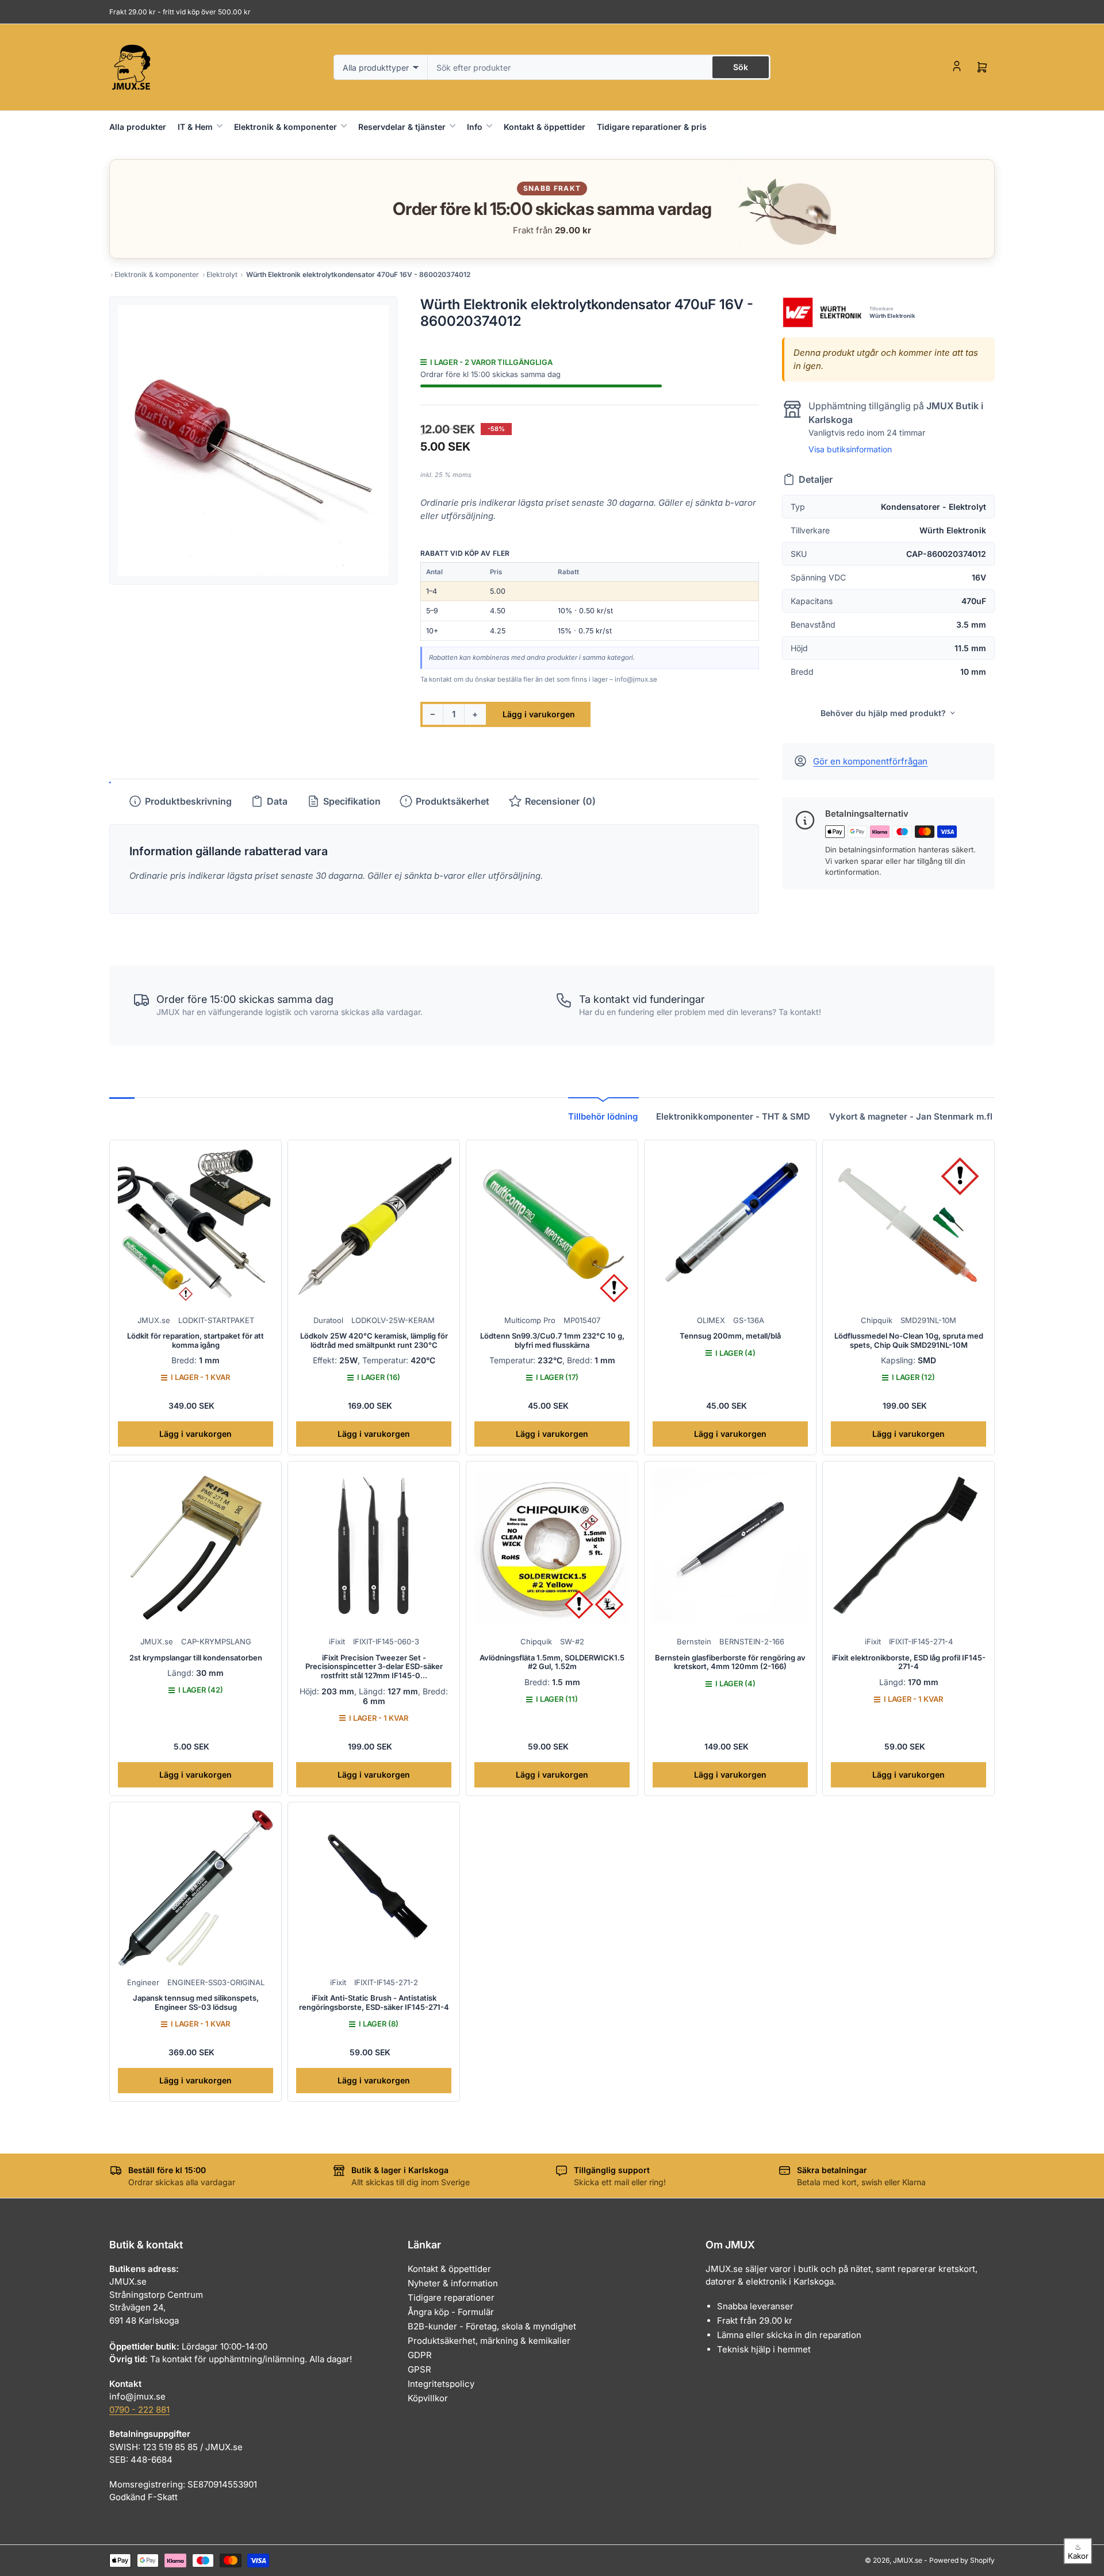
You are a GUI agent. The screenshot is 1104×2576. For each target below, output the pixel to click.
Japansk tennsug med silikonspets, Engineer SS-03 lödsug (196, 2002)
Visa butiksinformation (850, 449)
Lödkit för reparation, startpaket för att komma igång (195, 1340)
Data (277, 801)
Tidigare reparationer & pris (652, 127)
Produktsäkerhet (453, 801)
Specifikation (352, 801)
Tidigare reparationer (451, 2298)
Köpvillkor (428, 2398)
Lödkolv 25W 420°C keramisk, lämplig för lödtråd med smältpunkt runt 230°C (374, 1340)
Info (475, 127)
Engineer (143, 1982)
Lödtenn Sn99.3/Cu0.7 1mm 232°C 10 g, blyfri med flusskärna (552, 1340)
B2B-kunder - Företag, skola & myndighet (492, 2326)
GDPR (420, 2355)
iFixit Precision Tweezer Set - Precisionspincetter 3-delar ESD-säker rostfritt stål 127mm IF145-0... (374, 1666)
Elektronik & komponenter (285, 127)
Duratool (328, 1320)
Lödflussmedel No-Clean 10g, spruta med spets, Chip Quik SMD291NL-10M (909, 1340)
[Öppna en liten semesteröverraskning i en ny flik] (781, 209)
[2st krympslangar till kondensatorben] (195, 1547)
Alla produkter (138, 127)
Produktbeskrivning (188, 801)
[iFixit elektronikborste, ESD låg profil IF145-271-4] (908, 1547)
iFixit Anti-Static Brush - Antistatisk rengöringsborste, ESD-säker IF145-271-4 (374, 2002)
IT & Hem (195, 127)
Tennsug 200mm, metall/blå (730, 1336)
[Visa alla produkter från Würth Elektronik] (822, 312)
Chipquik (877, 1320)
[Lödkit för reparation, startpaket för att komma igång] (195, 1226)
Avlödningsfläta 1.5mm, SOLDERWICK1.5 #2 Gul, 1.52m (552, 1662)
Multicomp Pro (530, 1320)
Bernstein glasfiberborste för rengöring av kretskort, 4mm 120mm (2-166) (730, 1662)
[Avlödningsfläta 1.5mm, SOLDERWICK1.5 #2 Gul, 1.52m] (552, 1547)
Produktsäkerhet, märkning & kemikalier (489, 2341)
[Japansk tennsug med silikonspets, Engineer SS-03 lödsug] (195, 1888)
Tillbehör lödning (603, 1116)
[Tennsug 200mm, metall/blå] (730, 1226)
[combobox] (599, 67)
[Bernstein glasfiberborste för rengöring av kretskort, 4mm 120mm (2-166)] (730, 1547)
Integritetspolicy (441, 2384)
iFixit (337, 1641)
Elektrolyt (222, 274)
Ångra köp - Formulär (451, 2312)
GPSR (419, 2369)
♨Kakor (1078, 2551)
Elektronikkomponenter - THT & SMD (733, 1116)
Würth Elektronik (892, 316)
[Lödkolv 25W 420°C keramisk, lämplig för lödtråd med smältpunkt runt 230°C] (374, 1226)
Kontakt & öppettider (545, 127)
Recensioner (560, 801)
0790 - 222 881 (139, 2410)
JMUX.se (154, 1320)
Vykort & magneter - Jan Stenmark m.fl (911, 1116)
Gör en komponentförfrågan (870, 761)
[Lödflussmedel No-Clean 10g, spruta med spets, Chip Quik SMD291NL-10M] (908, 1226)
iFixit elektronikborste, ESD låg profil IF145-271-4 (909, 1662)
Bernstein (694, 1641)
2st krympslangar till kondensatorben (196, 1658)
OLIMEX (711, 1320)
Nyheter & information (453, 2283)
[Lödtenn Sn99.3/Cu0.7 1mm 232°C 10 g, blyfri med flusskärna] (552, 1226)
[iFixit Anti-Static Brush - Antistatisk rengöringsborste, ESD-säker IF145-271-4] (374, 1888)
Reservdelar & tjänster (402, 127)
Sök (741, 67)
